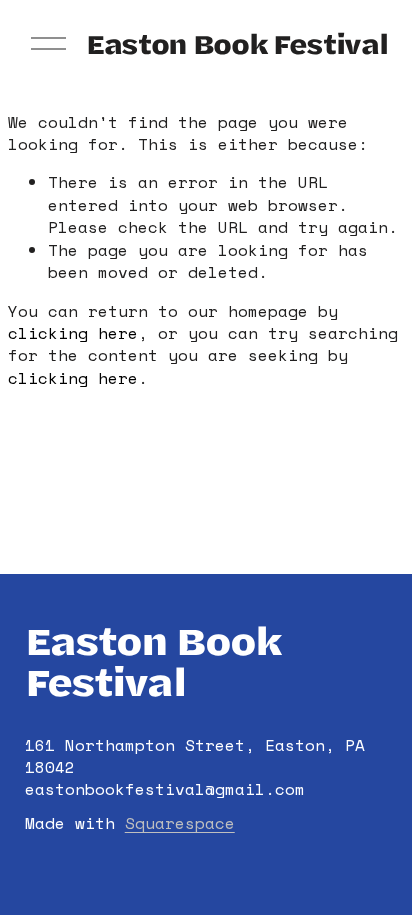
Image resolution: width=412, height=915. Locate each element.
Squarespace (180, 823)
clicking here (73, 333)
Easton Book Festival (236, 43)
